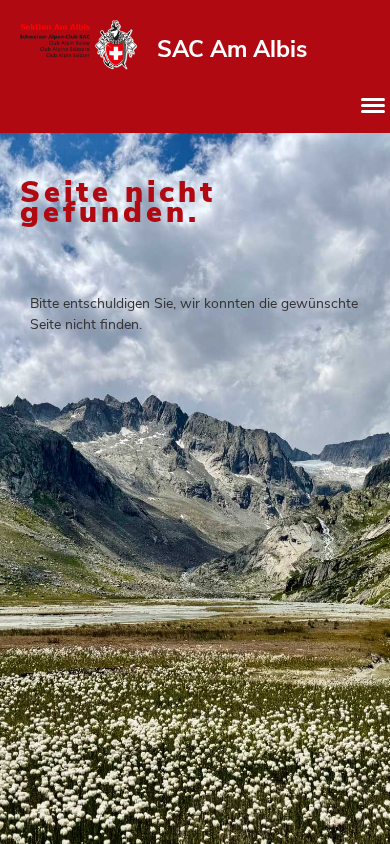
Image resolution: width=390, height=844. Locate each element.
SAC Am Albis (232, 49)
